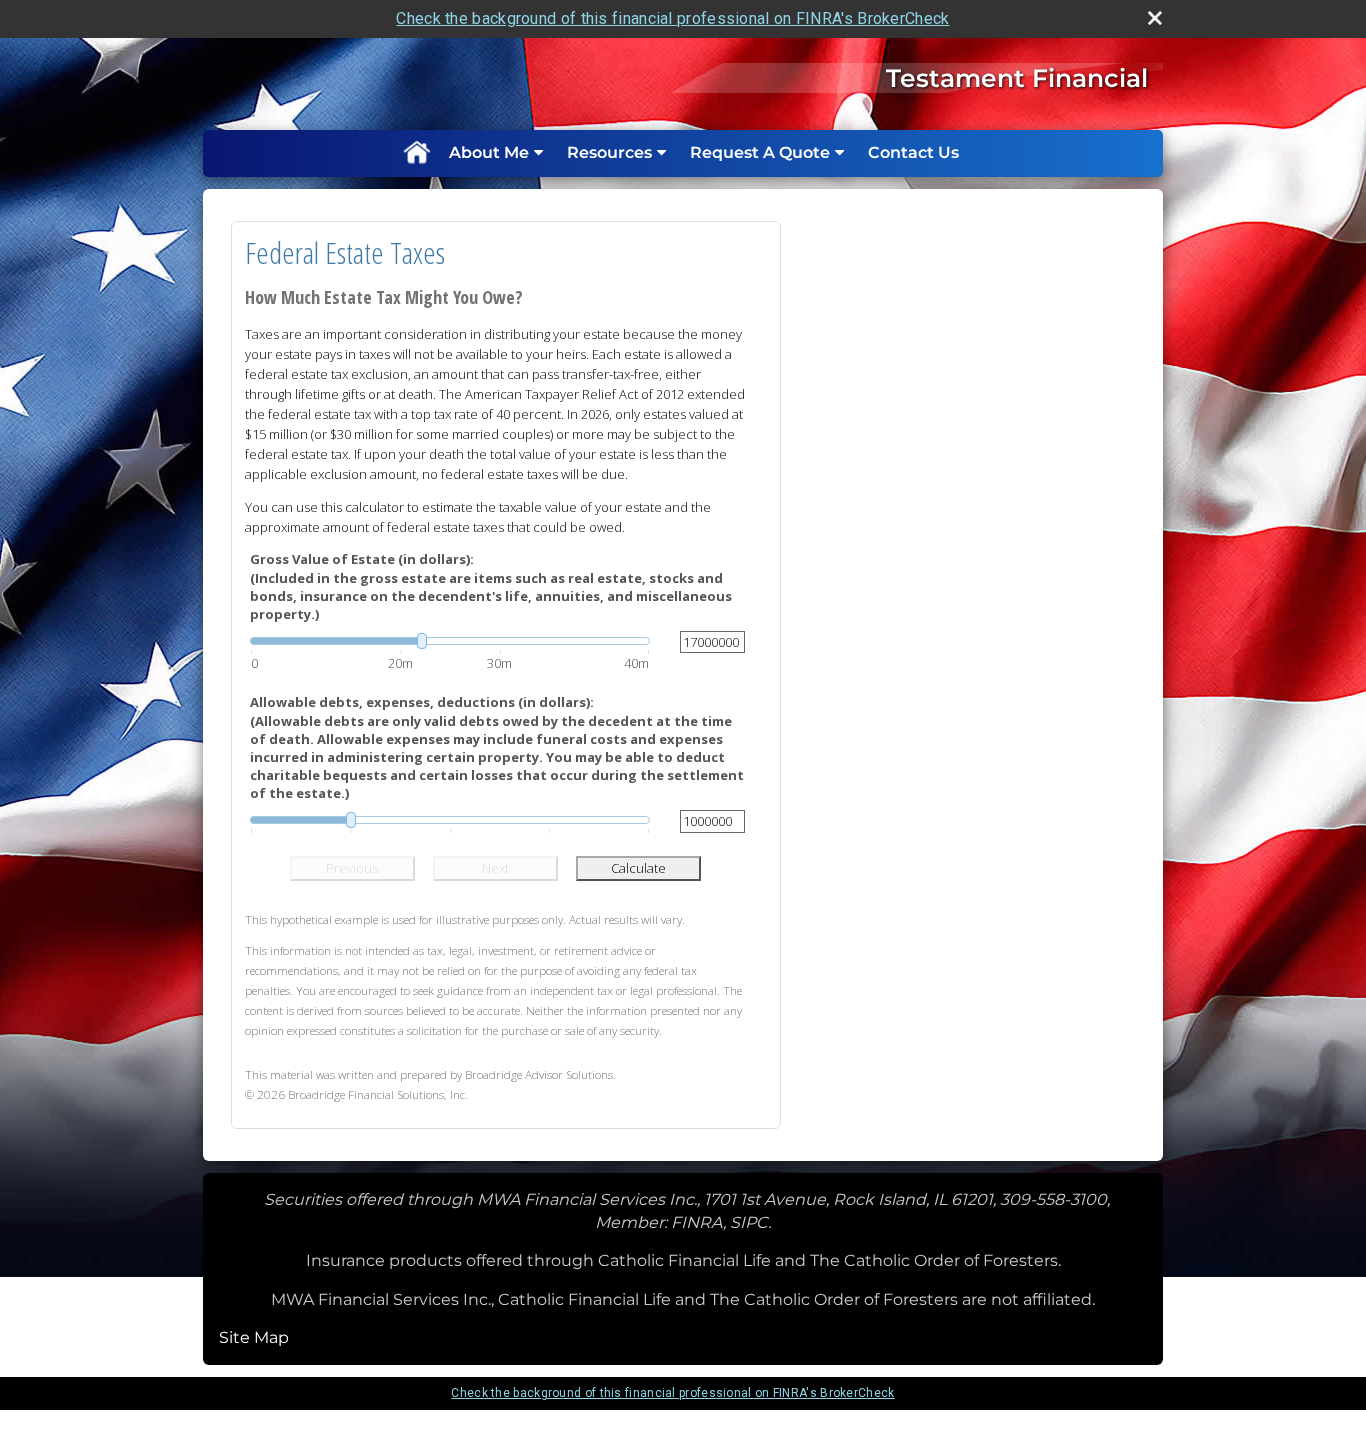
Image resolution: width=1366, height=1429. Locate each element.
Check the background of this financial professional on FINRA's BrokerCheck (672, 18)
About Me (489, 152)
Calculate (638, 868)
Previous (352, 868)
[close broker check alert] (1155, 18)
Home (416, 153)
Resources (609, 152)
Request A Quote (760, 152)
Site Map (254, 1337)
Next (495, 868)
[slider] (450, 641)
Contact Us (913, 152)
